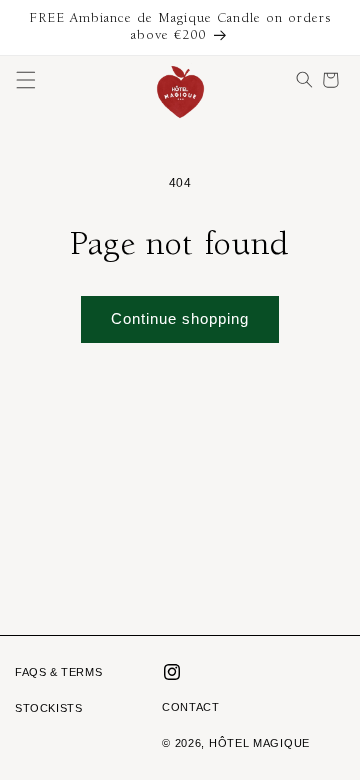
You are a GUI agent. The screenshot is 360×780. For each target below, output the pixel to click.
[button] (26, 80)
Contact (190, 707)
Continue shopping (180, 318)
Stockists (48, 708)
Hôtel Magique (259, 743)
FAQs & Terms (58, 672)
